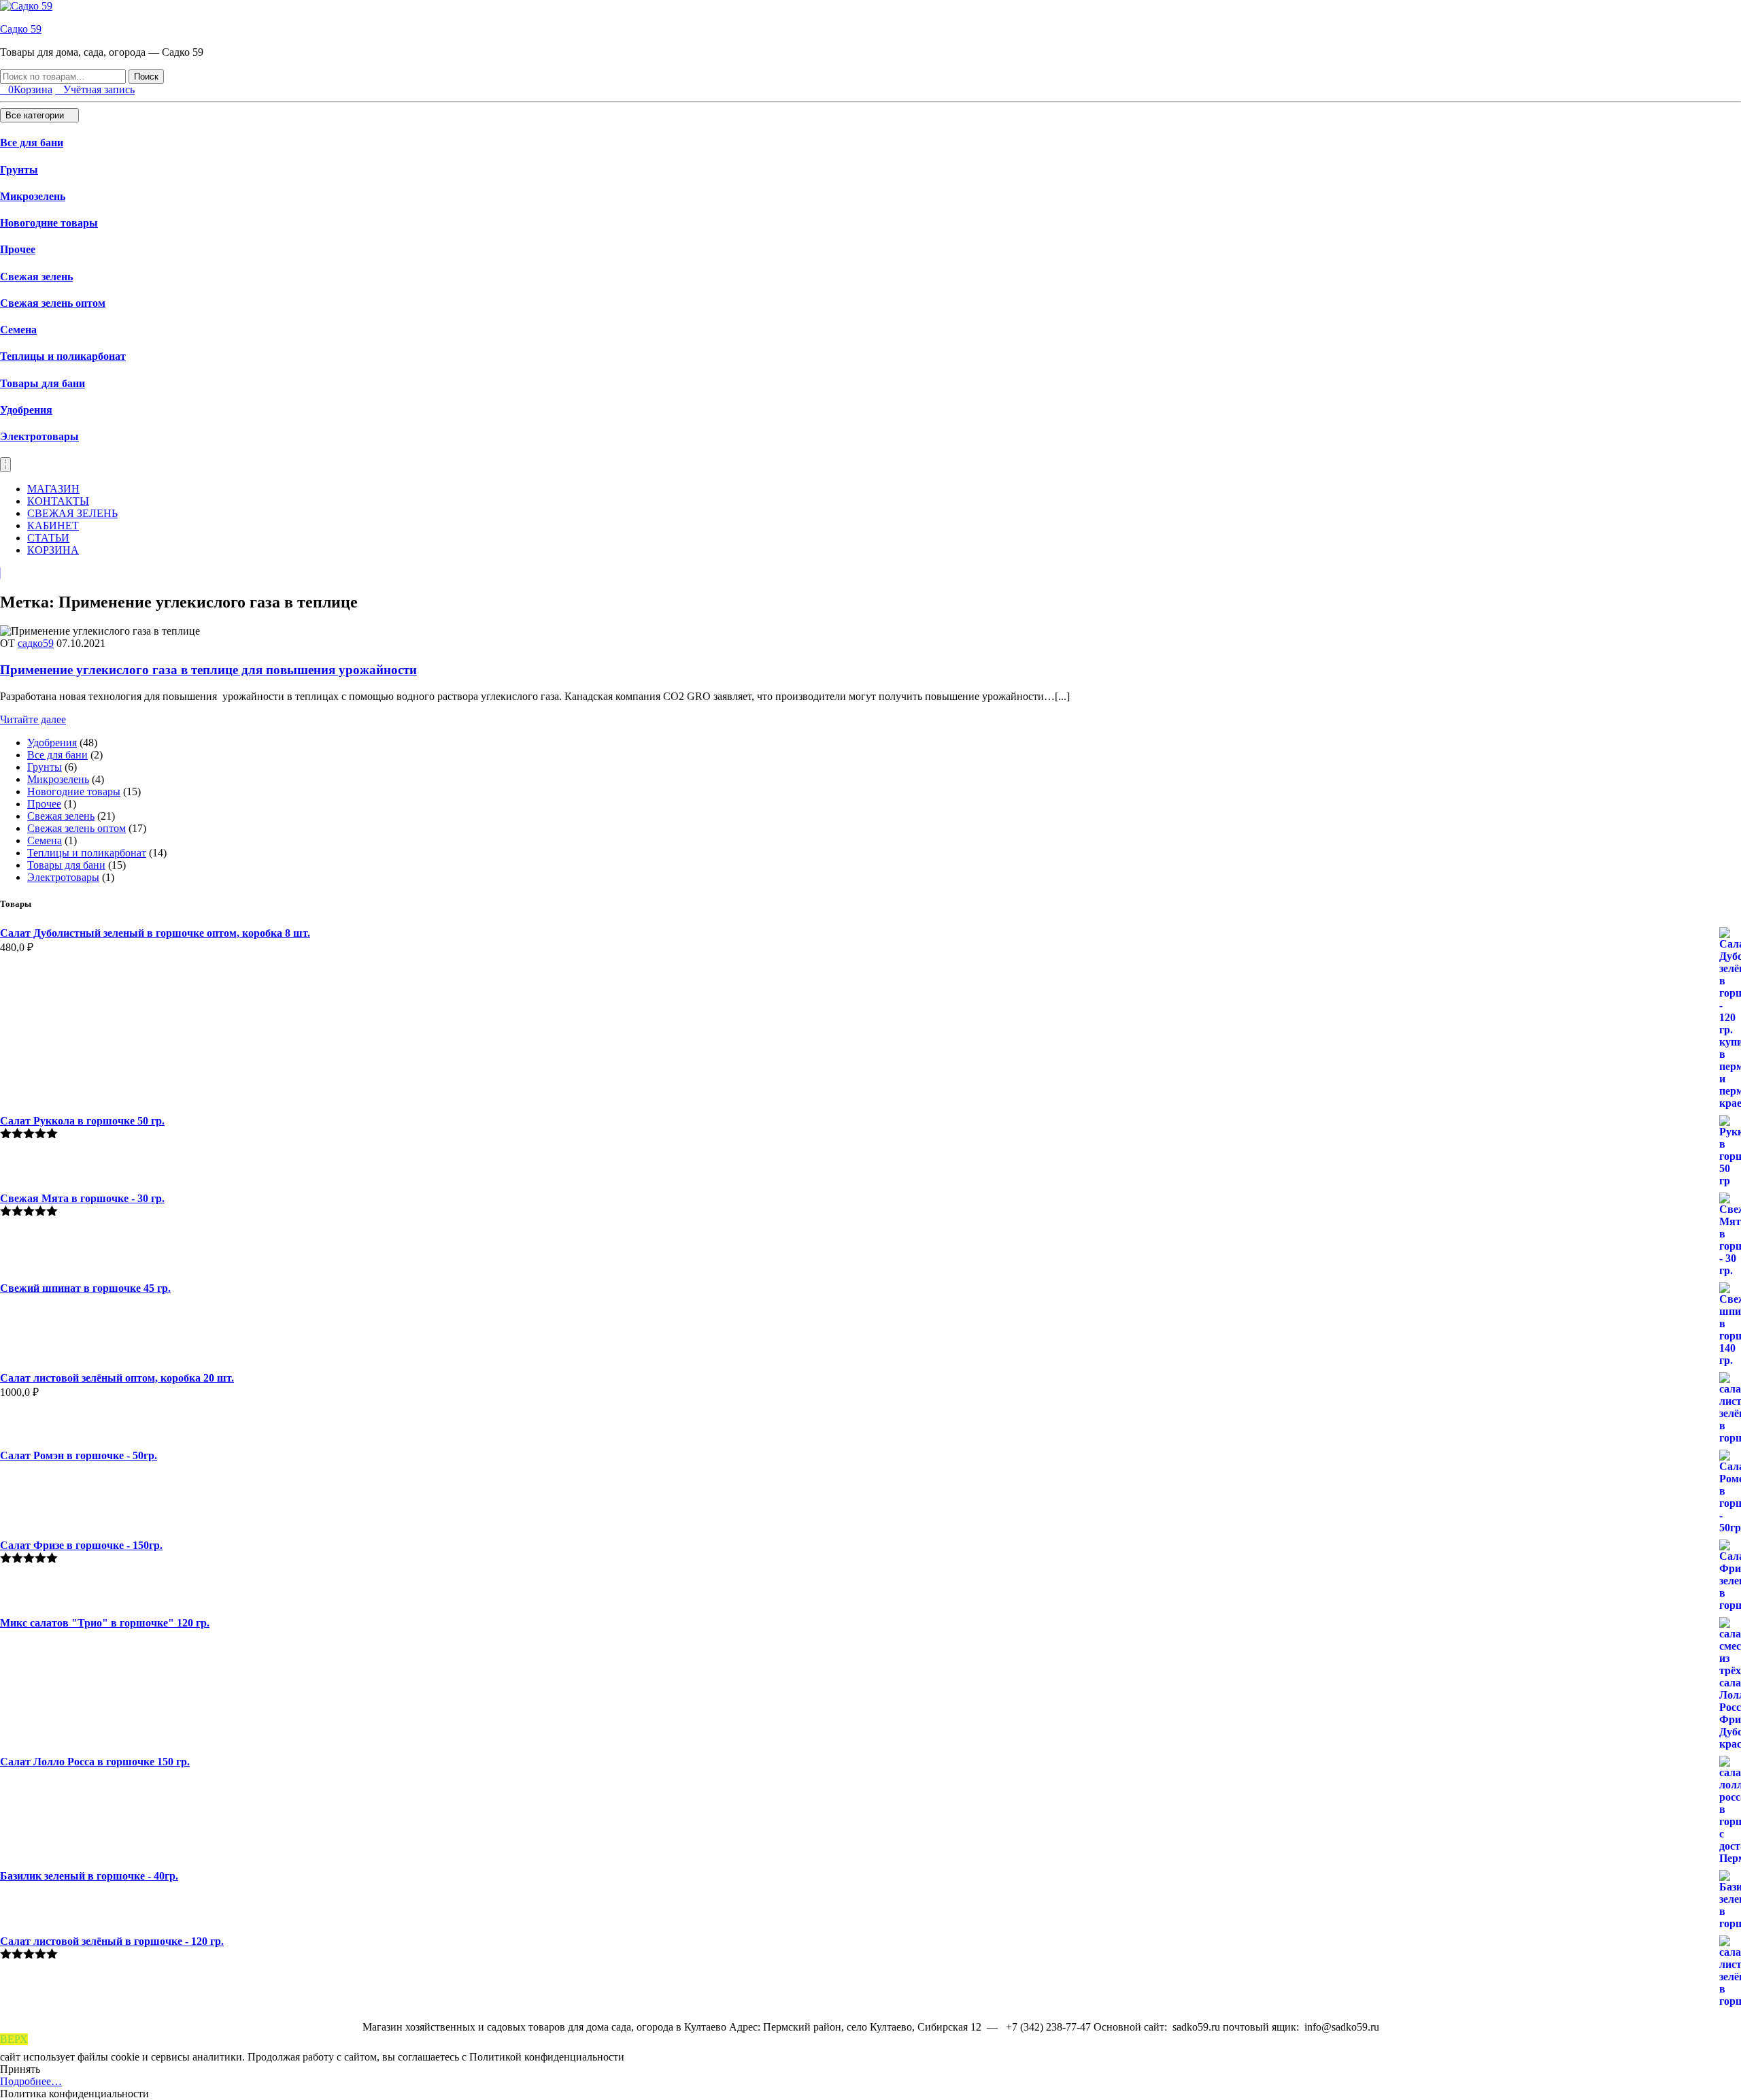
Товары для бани (43, 383)
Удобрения (26, 410)
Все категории (36, 115)
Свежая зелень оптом (53, 303)
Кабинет (53, 526)
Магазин (53, 489)
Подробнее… (31, 2081)
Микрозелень (33, 196)
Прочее (18, 249)
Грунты (19, 170)
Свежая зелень (36, 277)
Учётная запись (99, 89)
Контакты (58, 501)
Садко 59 (21, 29)
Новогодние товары (49, 223)
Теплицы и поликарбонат (63, 356)
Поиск (146, 77)
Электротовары (39, 436)
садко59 (36, 643)
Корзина (53, 550)
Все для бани (32, 143)
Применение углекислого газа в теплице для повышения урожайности (208, 670)
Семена (18, 330)
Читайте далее (33, 719)
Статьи (48, 538)
